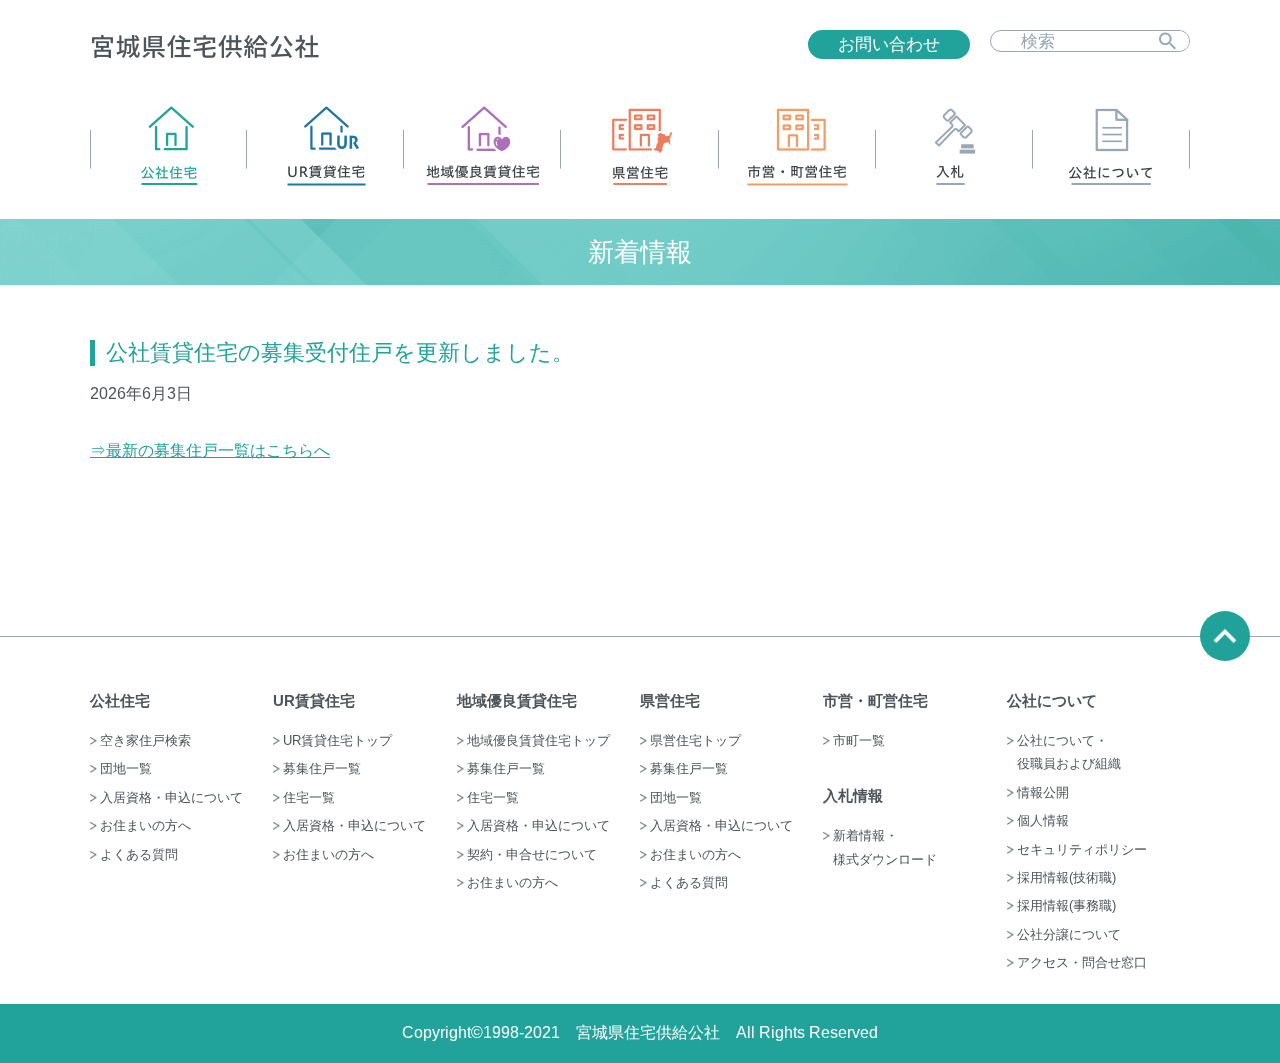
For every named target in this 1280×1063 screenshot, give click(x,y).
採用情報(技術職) (1066, 877)
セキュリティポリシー (1082, 849)
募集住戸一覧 (322, 768)
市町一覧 (859, 740)
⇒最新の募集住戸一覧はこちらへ (210, 450)
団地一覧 (126, 768)
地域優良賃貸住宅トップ (538, 740)
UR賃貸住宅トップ (337, 740)
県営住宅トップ (695, 740)
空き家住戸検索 (145, 740)
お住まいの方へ (145, 825)
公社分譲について (1069, 934)
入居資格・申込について (171, 797)
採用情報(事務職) (1066, 905)
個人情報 (1043, 820)
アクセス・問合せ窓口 (1082, 962)
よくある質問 (139, 854)
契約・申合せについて (532, 854)
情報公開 (1043, 792)
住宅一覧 (309, 797)
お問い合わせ (889, 44)
